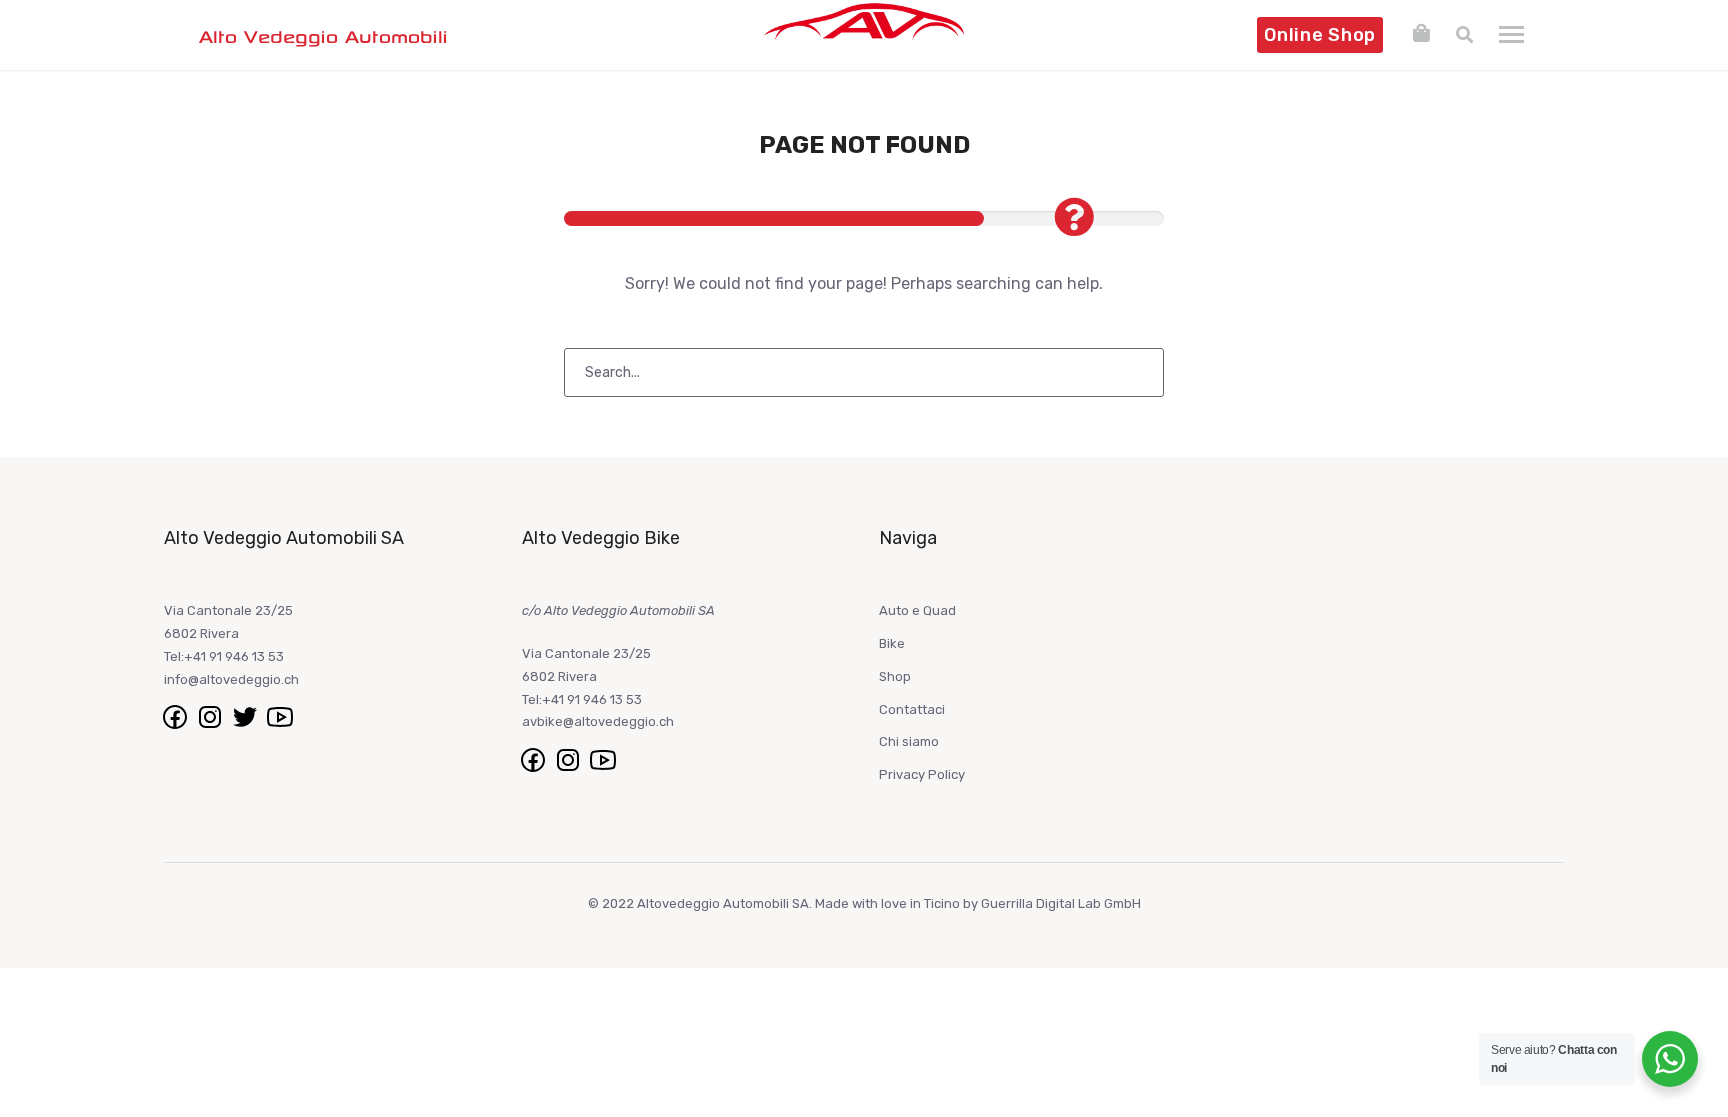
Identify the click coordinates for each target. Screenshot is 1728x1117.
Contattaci (912, 709)
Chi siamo (909, 741)
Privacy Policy (922, 774)
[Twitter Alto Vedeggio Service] (246, 716)
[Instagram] (569, 758)
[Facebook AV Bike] (534, 758)
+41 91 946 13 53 (234, 656)
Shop (895, 676)
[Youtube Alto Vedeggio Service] (280, 716)
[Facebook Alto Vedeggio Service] (176, 716)
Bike (892, 643)
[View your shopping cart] (1422, 33)
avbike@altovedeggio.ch (598, 721)
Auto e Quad (917, 610)
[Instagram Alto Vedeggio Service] (211, 716)
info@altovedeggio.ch (231, 679)
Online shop (1320, 35)
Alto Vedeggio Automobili (323, 36)
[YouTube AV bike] (603, 758)
